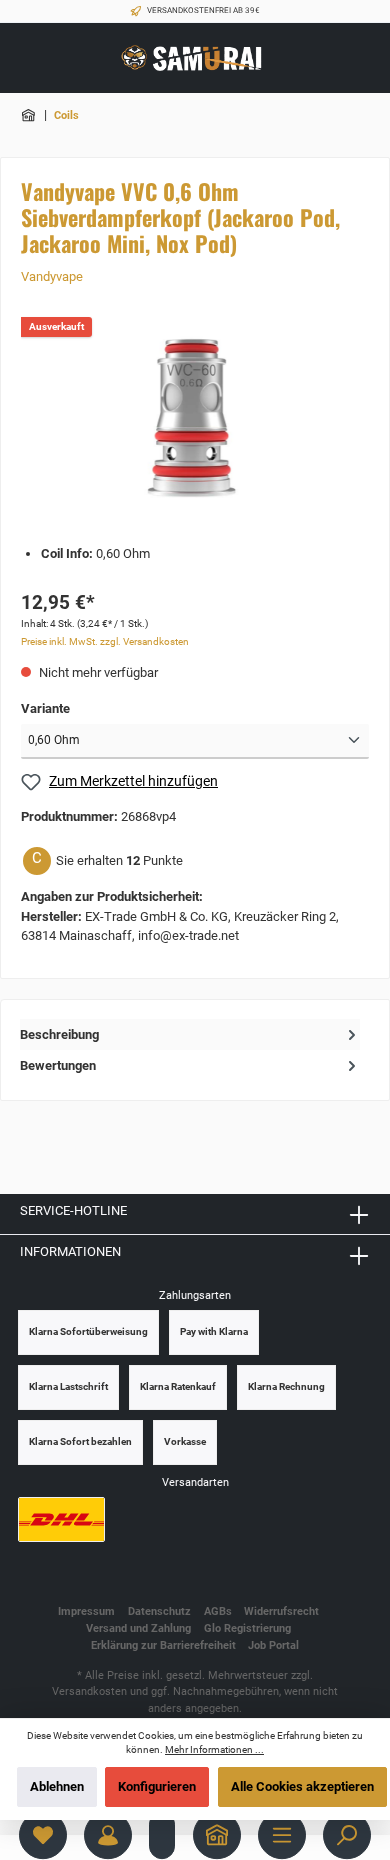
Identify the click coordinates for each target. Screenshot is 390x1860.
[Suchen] (347, 1835)
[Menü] (282, 1835)
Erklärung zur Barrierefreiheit (163, 1645)
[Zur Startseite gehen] (195, 58)
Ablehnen (57, 1786)
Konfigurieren (157, 1786)
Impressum (86, 1611)
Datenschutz (159, 1611)
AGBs (218, 1611)
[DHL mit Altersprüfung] (61, 1519)
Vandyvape (52, 276)
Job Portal (273, 1645)
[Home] (217, 1835)
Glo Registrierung (247, 1628)
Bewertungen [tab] (58, 1065)
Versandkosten (89, 1691)
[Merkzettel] (43, 1835)
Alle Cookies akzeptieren (302, 1786)
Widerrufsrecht (281, 1611)
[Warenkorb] (162, 1835)
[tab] (190, 1034)
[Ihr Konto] (108, 1835)
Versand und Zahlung (138, 1628)
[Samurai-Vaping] (30, 115)
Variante (45, 708)
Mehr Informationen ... (214, 1749)
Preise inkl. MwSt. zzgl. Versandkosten (105, 641)
